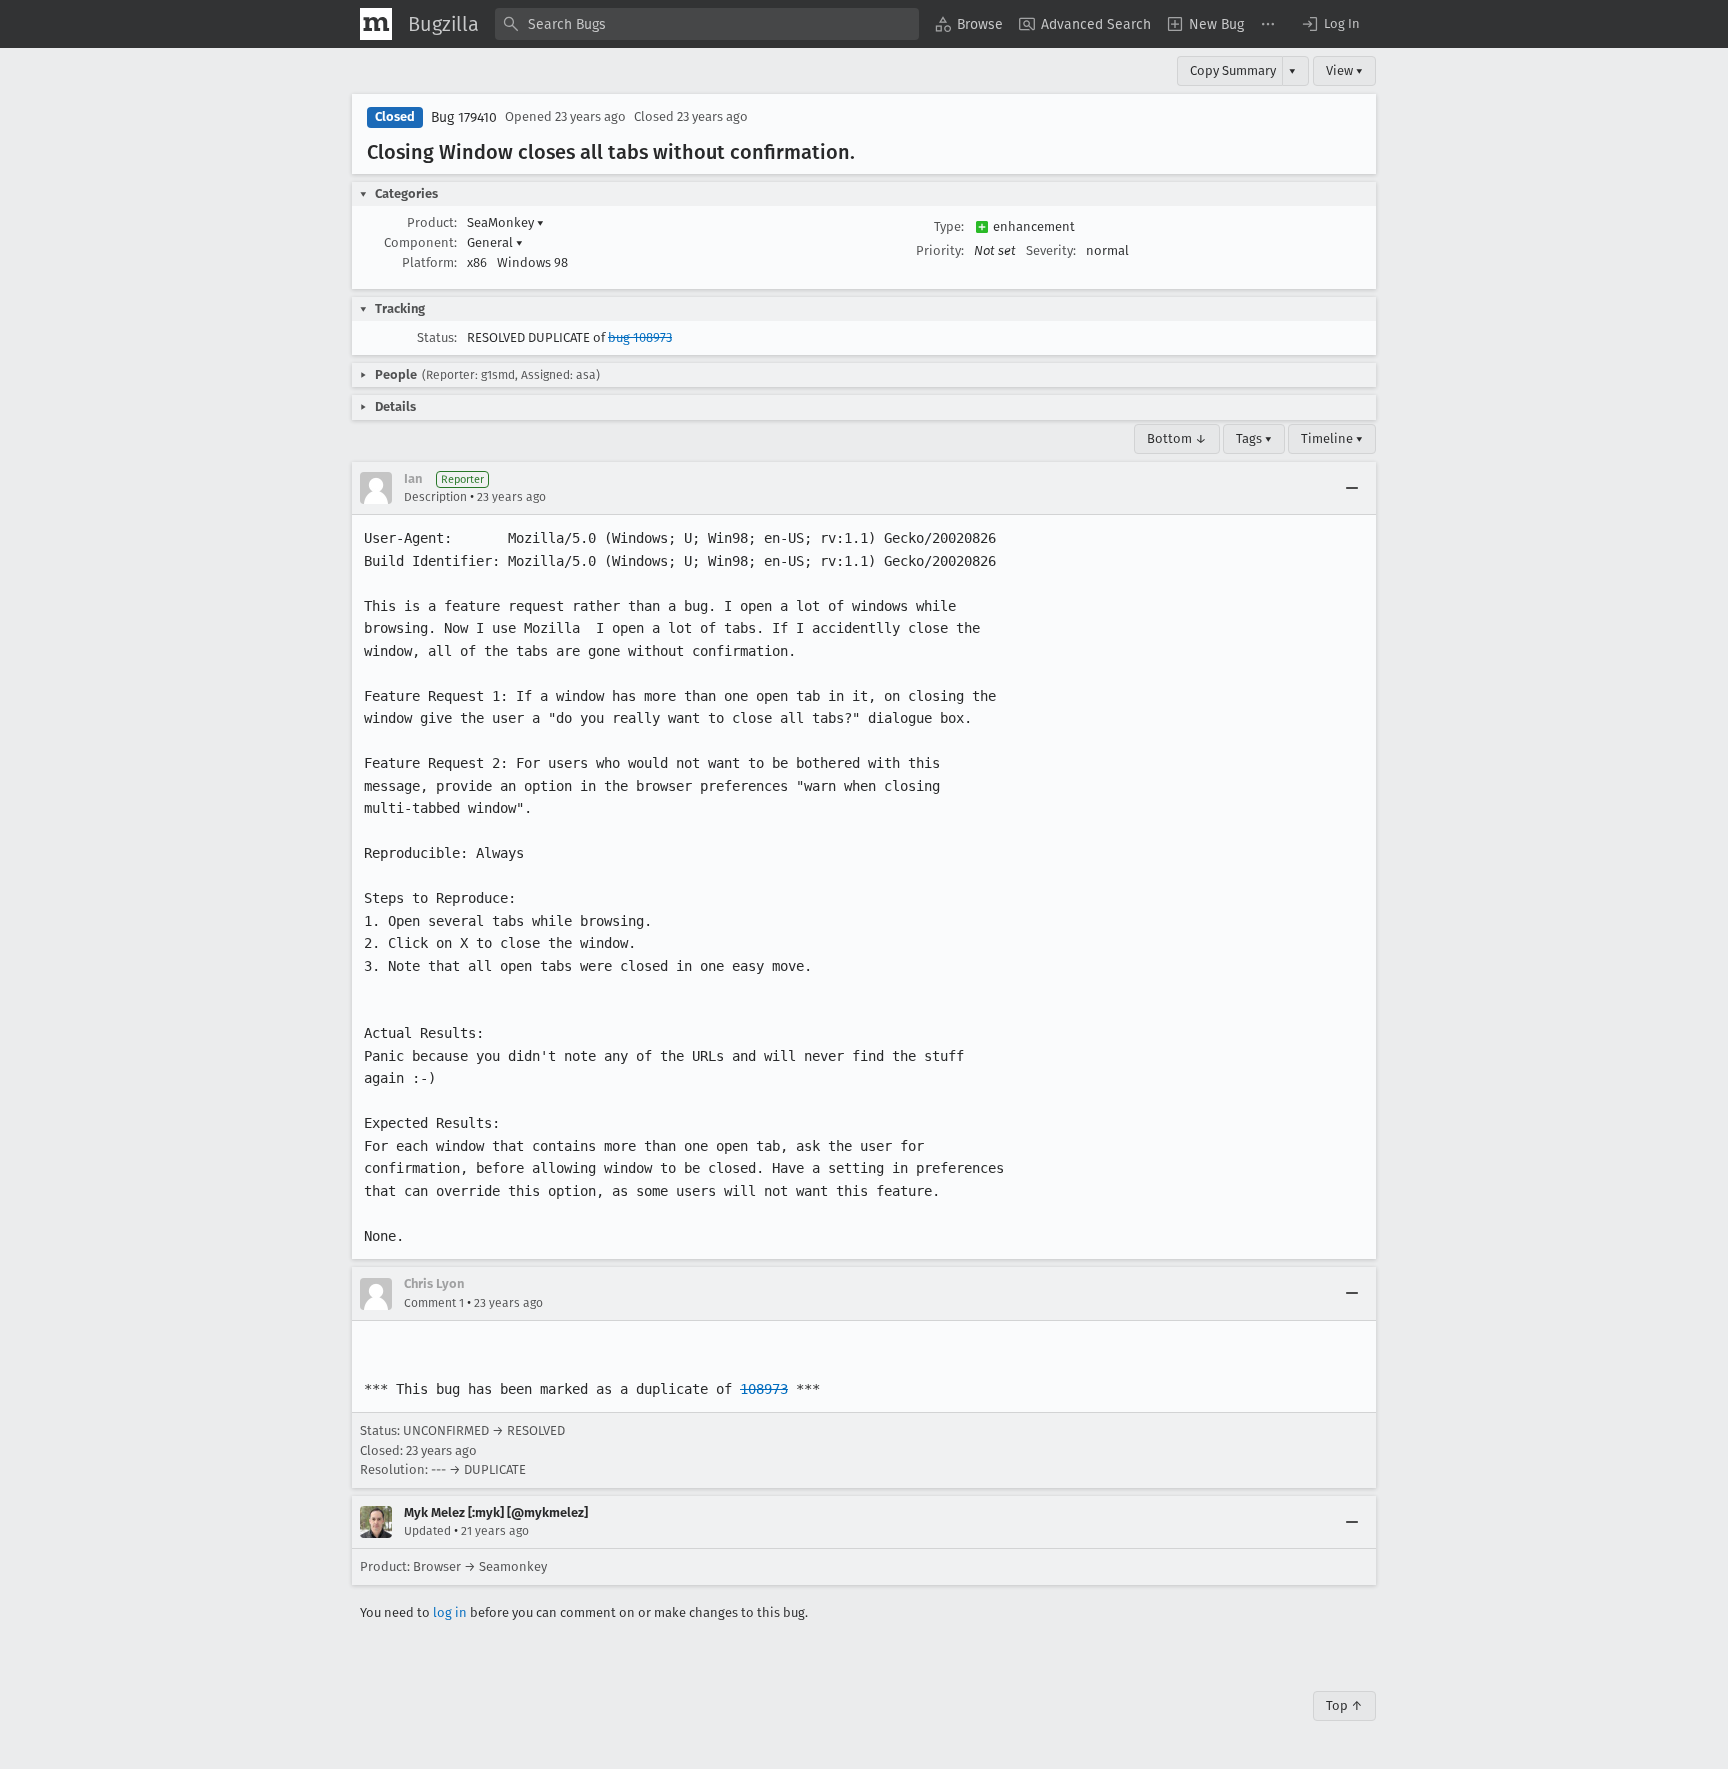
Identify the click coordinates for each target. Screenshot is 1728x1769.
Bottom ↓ (1177, 438)
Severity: (1051, 250)
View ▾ (1344, 70)
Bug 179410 (464, 117)
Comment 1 (434, 1303)
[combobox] (707, 24)
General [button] (495, 242)
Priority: (940, 250)
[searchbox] (707, 24)
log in (450, 1612)
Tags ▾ (1254, 438)
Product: (432, 222)
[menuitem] (969, 24)
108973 (764, 1389)
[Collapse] (1352, 488)
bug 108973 (640, 337)
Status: (437, 337)
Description (435, 497)
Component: (420, 242)
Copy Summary (1233, 70)
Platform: (429, 262)
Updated (427, 1531)
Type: (949, 226)
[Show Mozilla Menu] (376, 24)
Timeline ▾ (1332, 438)
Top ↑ (1344, 1705)
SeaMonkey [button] (505, 222)
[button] (1330, 24)
